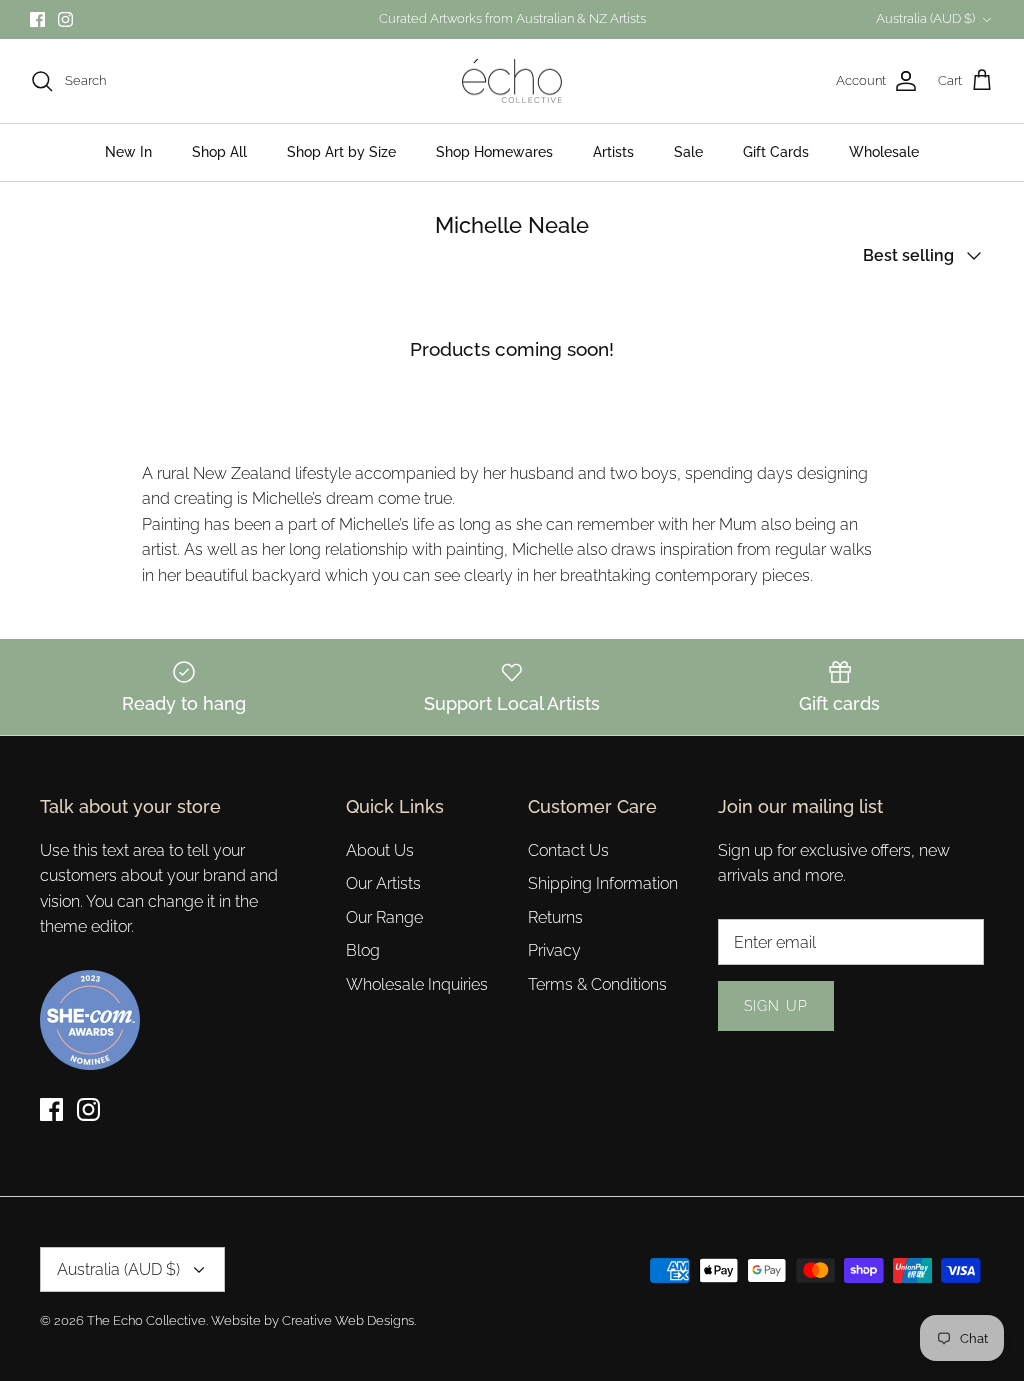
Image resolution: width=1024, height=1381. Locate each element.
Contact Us (568, 850)
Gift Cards (776, 152)
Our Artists (383, 883)
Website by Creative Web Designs (312, 1320)
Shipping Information (603, 883)
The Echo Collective (146, 1320)
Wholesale (884, 152)
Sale (688, 152)
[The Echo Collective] (512, 81)
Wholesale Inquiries (417, 984)
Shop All (219, 152)
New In (128, 152)
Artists (613, 152)
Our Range (384, 917)
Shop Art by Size (341, 152)
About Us (380, 850)
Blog (363, 950)
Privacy (554, 950)
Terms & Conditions (597, 984)
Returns (555, 917)
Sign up (776, 1006)
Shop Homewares (494, 152)
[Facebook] (37, 19)
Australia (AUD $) (925, 18)
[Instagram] (65, 19)
